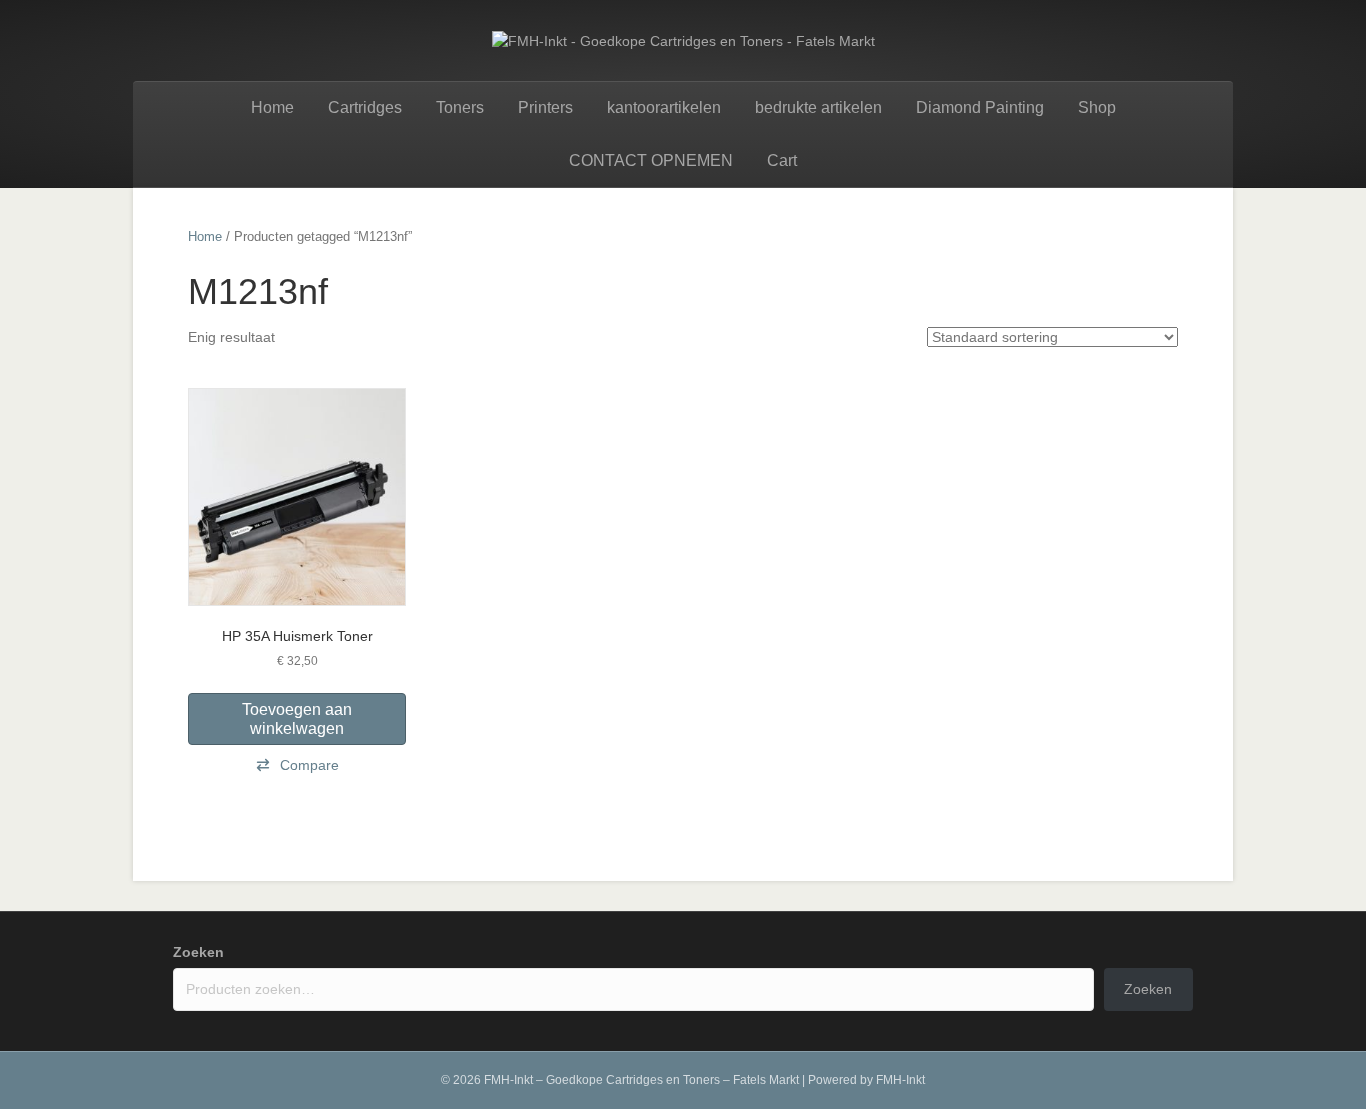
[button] (297, 765)
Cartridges (365, 107)
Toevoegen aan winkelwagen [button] (297, 719)
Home (272, 107)
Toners (460, 107)
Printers (545, 107)
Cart (782, 160)
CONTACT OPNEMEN (651, 160)
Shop (1097, 107)
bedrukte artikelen (818, 107)
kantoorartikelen (664, 107)
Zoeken (198, 952)
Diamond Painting (980, 107)
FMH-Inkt (900, 1080)
